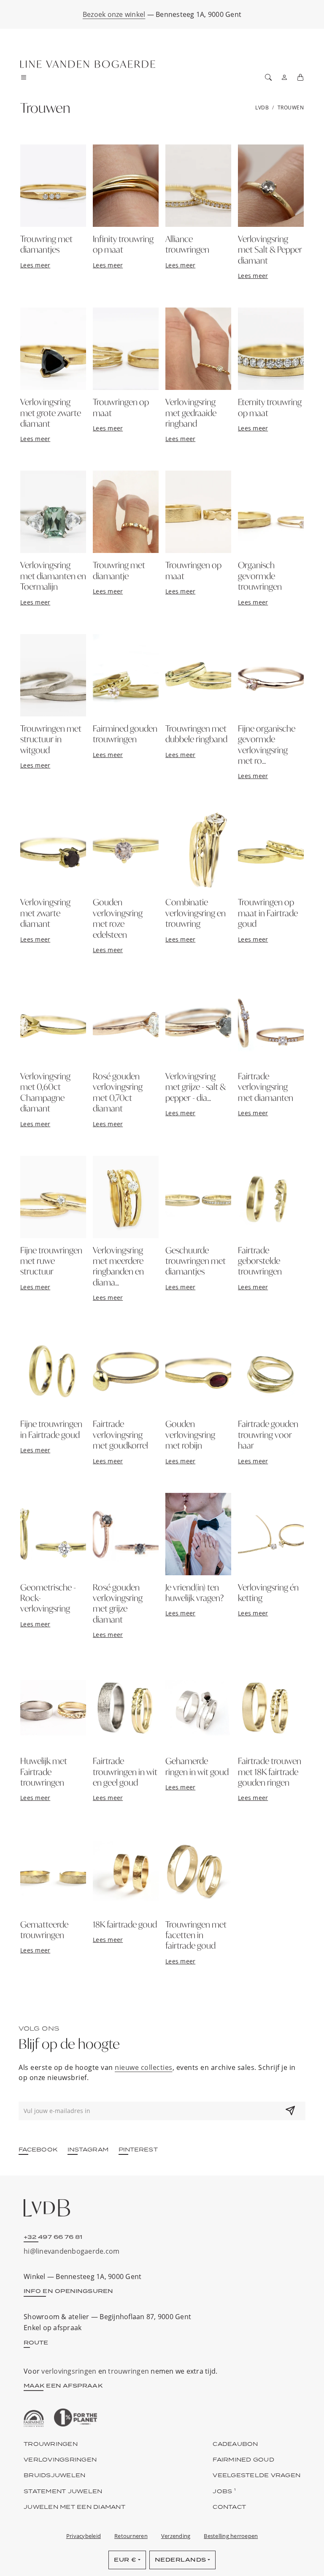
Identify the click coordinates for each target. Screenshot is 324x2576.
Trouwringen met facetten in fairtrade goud (196, 1935)
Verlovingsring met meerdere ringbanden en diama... (118, 1266)
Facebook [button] (38, 2149)
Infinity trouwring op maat (123, 244)
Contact (229, 2507)
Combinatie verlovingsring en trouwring (196, 913)
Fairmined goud (243, 2459)
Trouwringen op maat (121, 407)
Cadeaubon (235, 2444)
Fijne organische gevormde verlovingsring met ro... (267, 744)
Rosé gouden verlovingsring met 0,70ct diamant (118, 1092)
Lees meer (35, 265)
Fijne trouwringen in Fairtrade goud (51, 1429)
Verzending (176, 2536)
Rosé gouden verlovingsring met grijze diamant (118, 1603)
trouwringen (128, 2371)
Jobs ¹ (224, 2491)
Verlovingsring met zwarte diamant (45, 913)
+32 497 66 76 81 (53, 2237)
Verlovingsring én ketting (268, 1592)
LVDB (262, 108)
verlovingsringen (69, 2371)
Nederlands (181, 2560)
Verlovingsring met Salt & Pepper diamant (270, 249)
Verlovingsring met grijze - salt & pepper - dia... (196, 1087)
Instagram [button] (88, 2149)
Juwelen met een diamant (74, 2507)
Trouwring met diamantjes (46, 244)
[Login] (284, 77)
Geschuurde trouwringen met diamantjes (196, 1261)
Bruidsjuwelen (54, 2475)
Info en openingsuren (68, 2291)
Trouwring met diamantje (119, 570)
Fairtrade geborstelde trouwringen (260, 1261)
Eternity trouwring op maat (270, 407)
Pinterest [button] (138, 2149)
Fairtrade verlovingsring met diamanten (266, 1087)
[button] (26, 77)
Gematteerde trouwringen (44, 1929)
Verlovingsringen (60, 2459)
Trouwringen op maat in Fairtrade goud (268, 913)
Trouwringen (51, 2444)
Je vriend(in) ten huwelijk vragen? (194, 1592)
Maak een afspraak (63, 2385)
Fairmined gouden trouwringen (125, 734)
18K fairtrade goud (125, 1924)
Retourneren (131, 2536)
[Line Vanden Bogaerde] (88, 64)
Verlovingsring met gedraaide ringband (191, 413)
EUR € (125, 2560)
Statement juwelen (63, 2491)
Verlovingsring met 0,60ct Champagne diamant (45, 1092)
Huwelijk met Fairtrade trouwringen (44, 1771)
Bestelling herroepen (231, 2536)
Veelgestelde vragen (256, 2475)
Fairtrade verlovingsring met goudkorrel (120, 1434)
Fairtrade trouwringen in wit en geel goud (125, 1771)
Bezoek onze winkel (114, 14)
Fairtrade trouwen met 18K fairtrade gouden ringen (270, 1771)
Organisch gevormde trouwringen (260, 576)
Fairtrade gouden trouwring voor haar (268, 1434)
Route (36, 2342)
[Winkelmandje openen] (300, 77)
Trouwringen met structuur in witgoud (51, 739)
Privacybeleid (84, 2536)
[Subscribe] (290, 2111)
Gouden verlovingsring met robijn (190, 1434)
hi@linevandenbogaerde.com (72, 2251)
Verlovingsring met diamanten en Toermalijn (53, 576)
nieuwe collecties (144, 2067)
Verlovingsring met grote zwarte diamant (51, 413)
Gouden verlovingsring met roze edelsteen (118, 918)
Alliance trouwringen (187, 244)
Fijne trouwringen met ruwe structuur (51, 1261)
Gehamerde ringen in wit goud (197, 1766)
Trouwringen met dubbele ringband (196, 734)
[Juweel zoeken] (268, 77)
